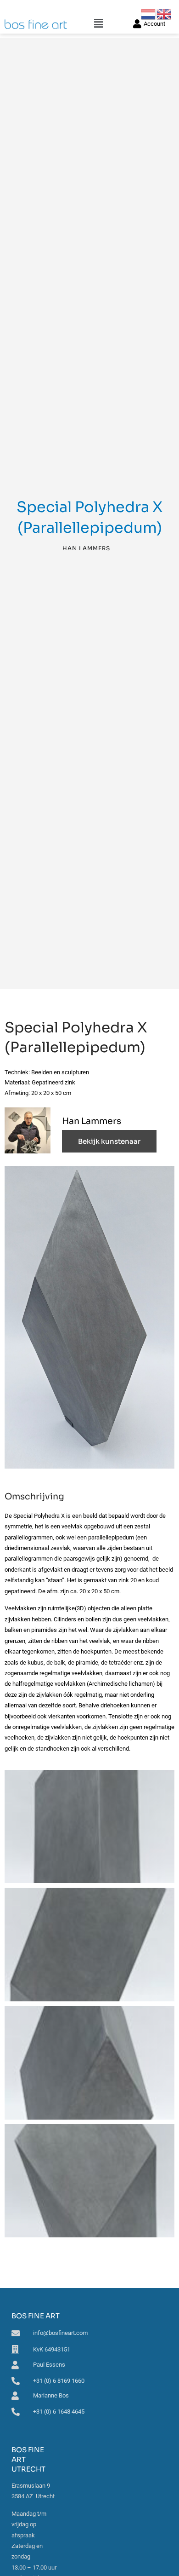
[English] (164, 14)
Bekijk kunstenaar (109, 1141)
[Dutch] (149, 14)
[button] (98, 24)
